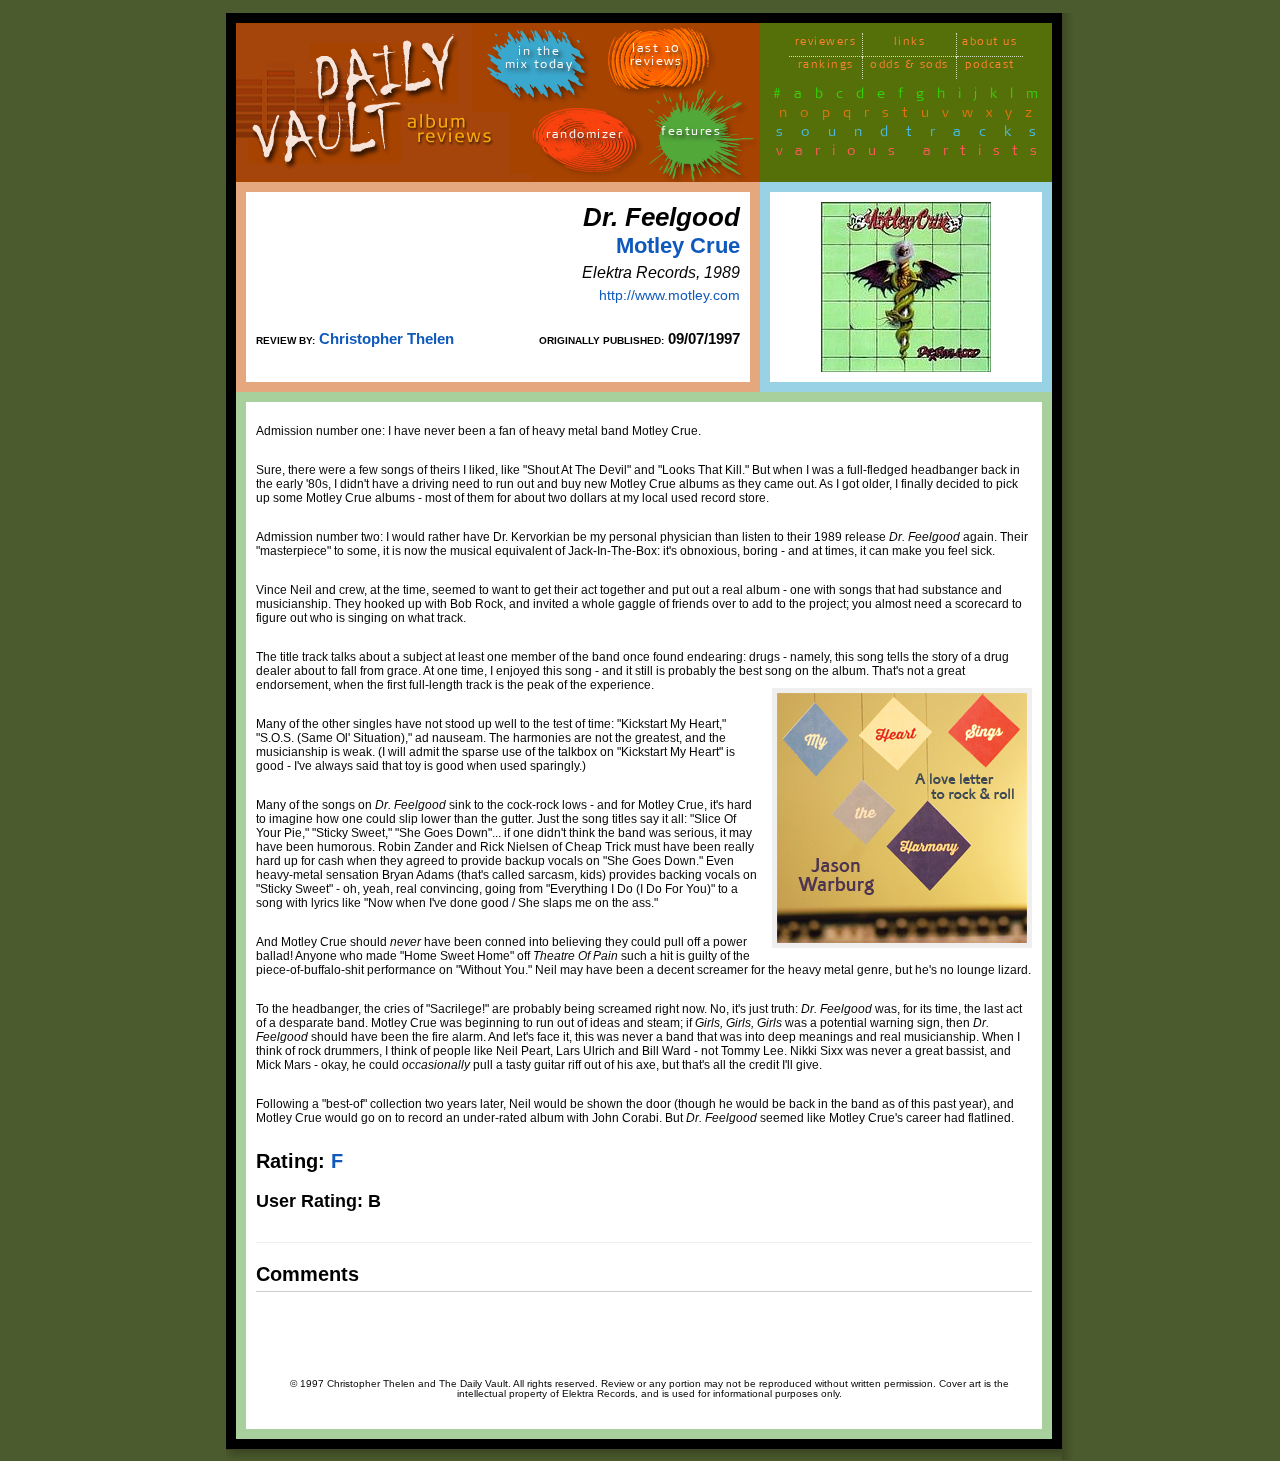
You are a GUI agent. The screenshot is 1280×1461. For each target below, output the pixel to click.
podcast (990, 67)
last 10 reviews (656, 58)
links (910, 44)
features (691, 134)
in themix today (539, 61)
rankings (826, 67)
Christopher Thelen (386, 338)
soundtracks (915, 135)
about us (989, 44)
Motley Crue (678, 245)
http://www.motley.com (669, 295)
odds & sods (909, 67)
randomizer (584, 137)
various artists (912, 154)
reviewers (826, 44)
